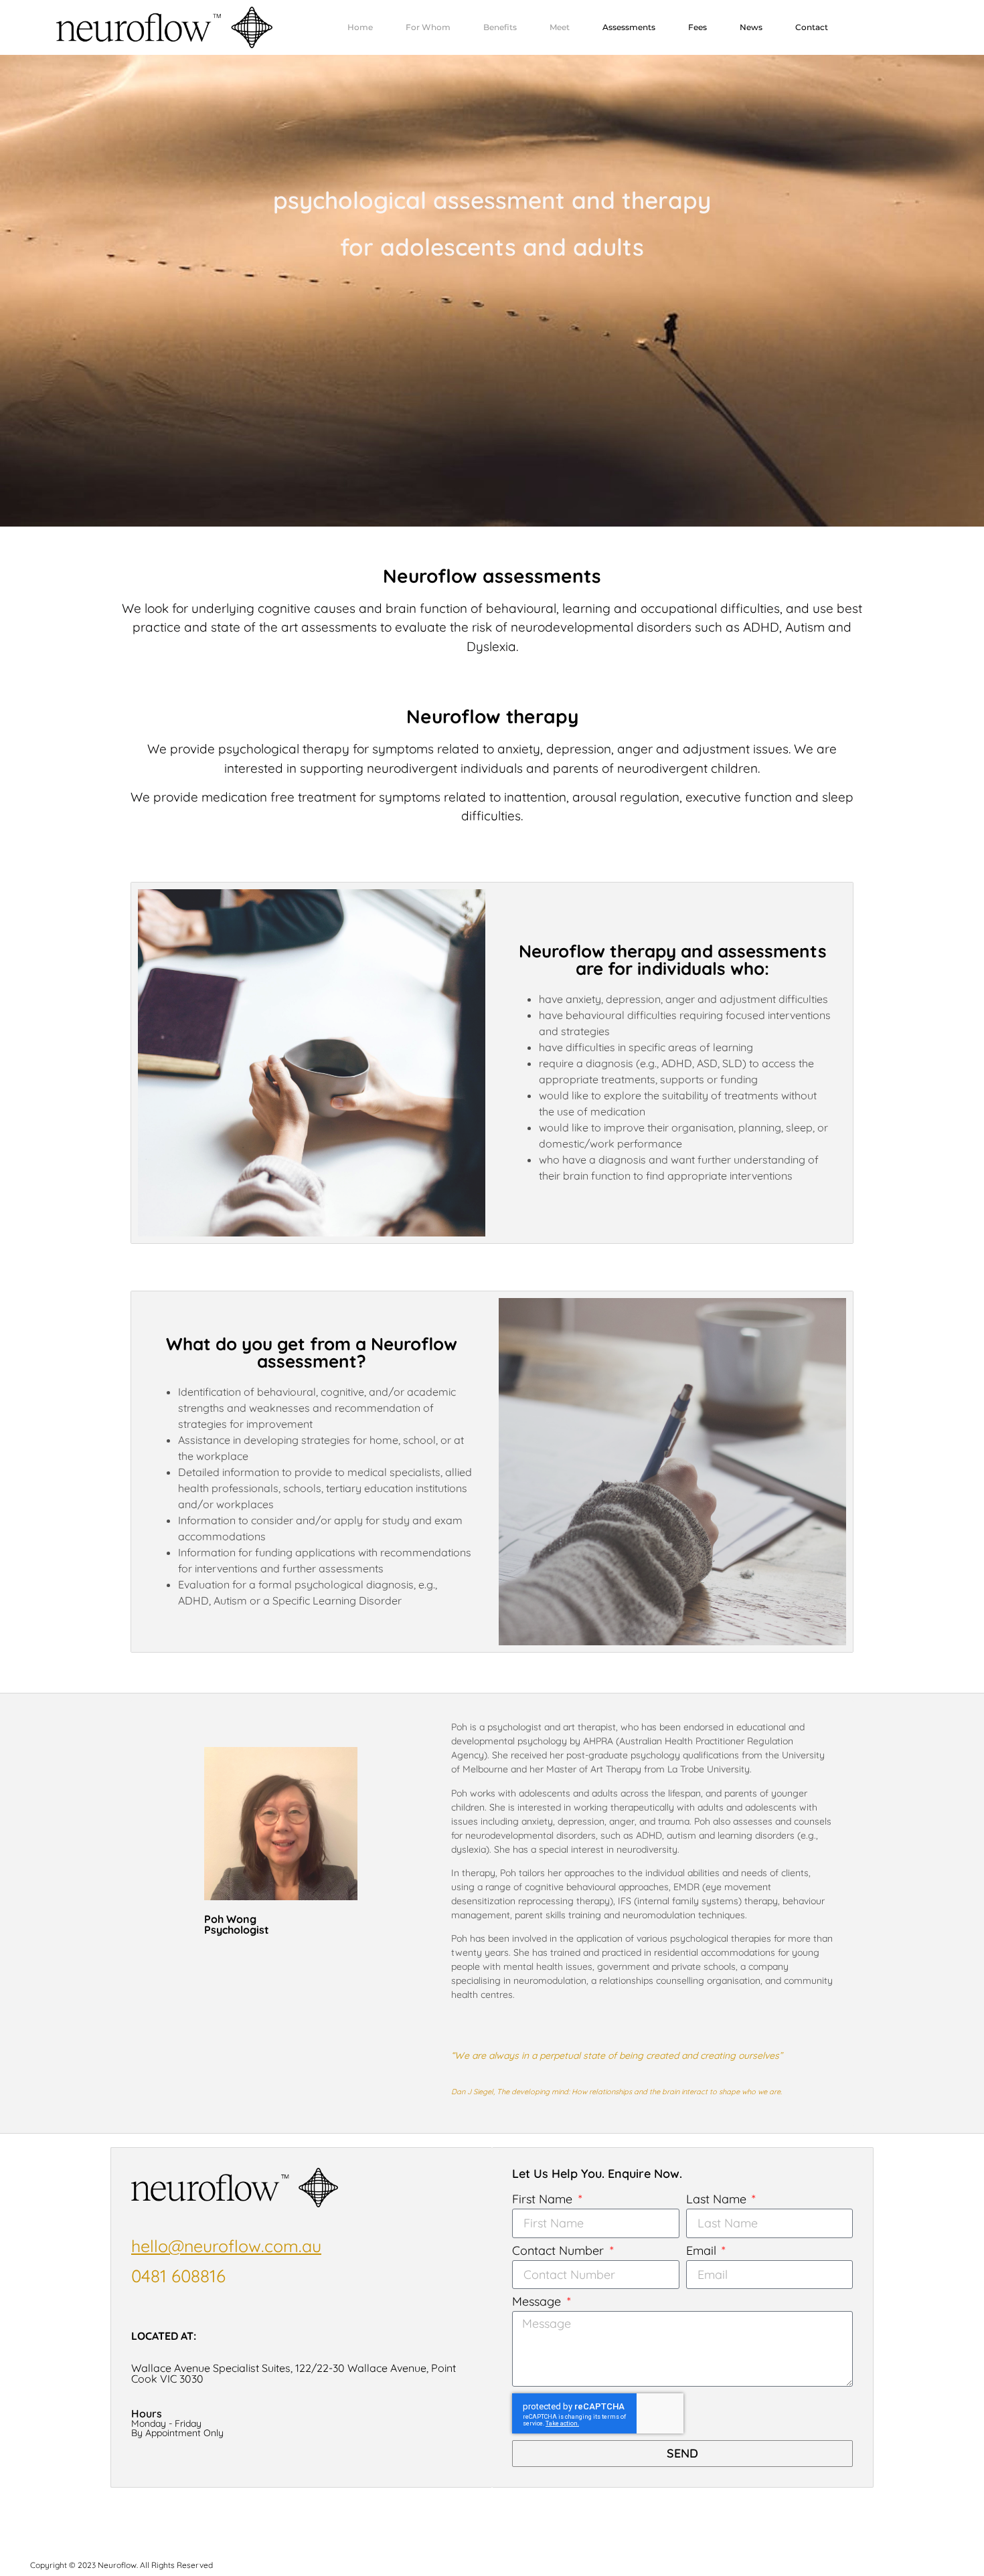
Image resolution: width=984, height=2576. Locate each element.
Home (360, 27)
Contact (812, 27)
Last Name (718, 2200)
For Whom (428, 27)
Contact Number (560, 2251)
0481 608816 (178, 2276)
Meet (560, 27)
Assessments (629, 27)
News (751, 27)
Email (703, 2251)
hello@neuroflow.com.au (226, 2246)
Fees (698, 27)
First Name (544, 2200)
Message (538, 2302)
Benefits (500, 27)
